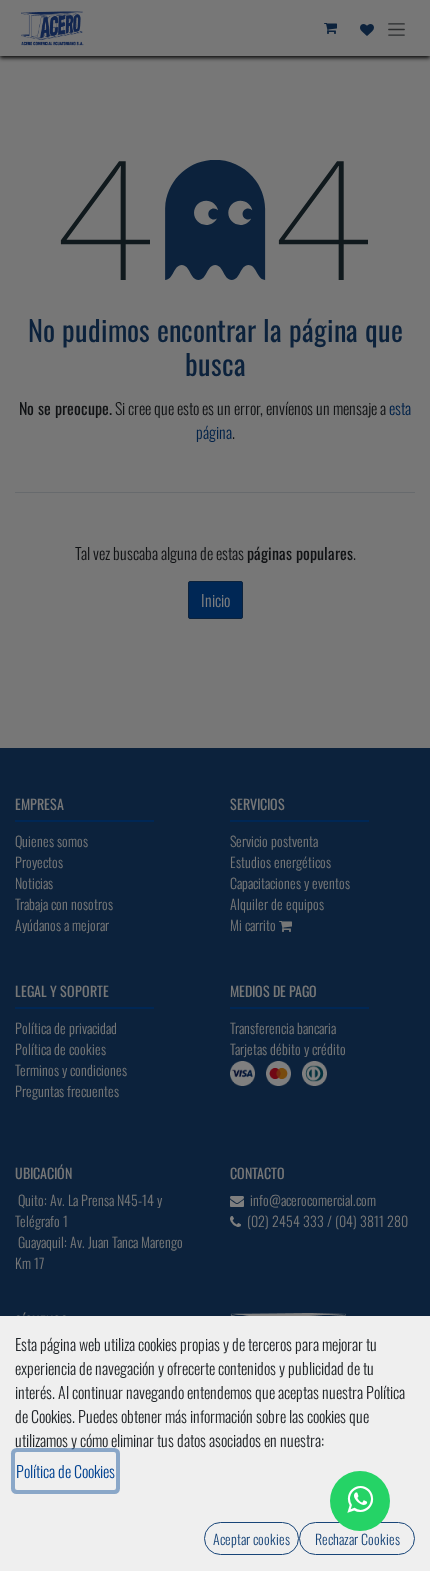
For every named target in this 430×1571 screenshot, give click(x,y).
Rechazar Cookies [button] (357, 1538)
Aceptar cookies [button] (251, 1538)
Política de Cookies (65, 1471)
